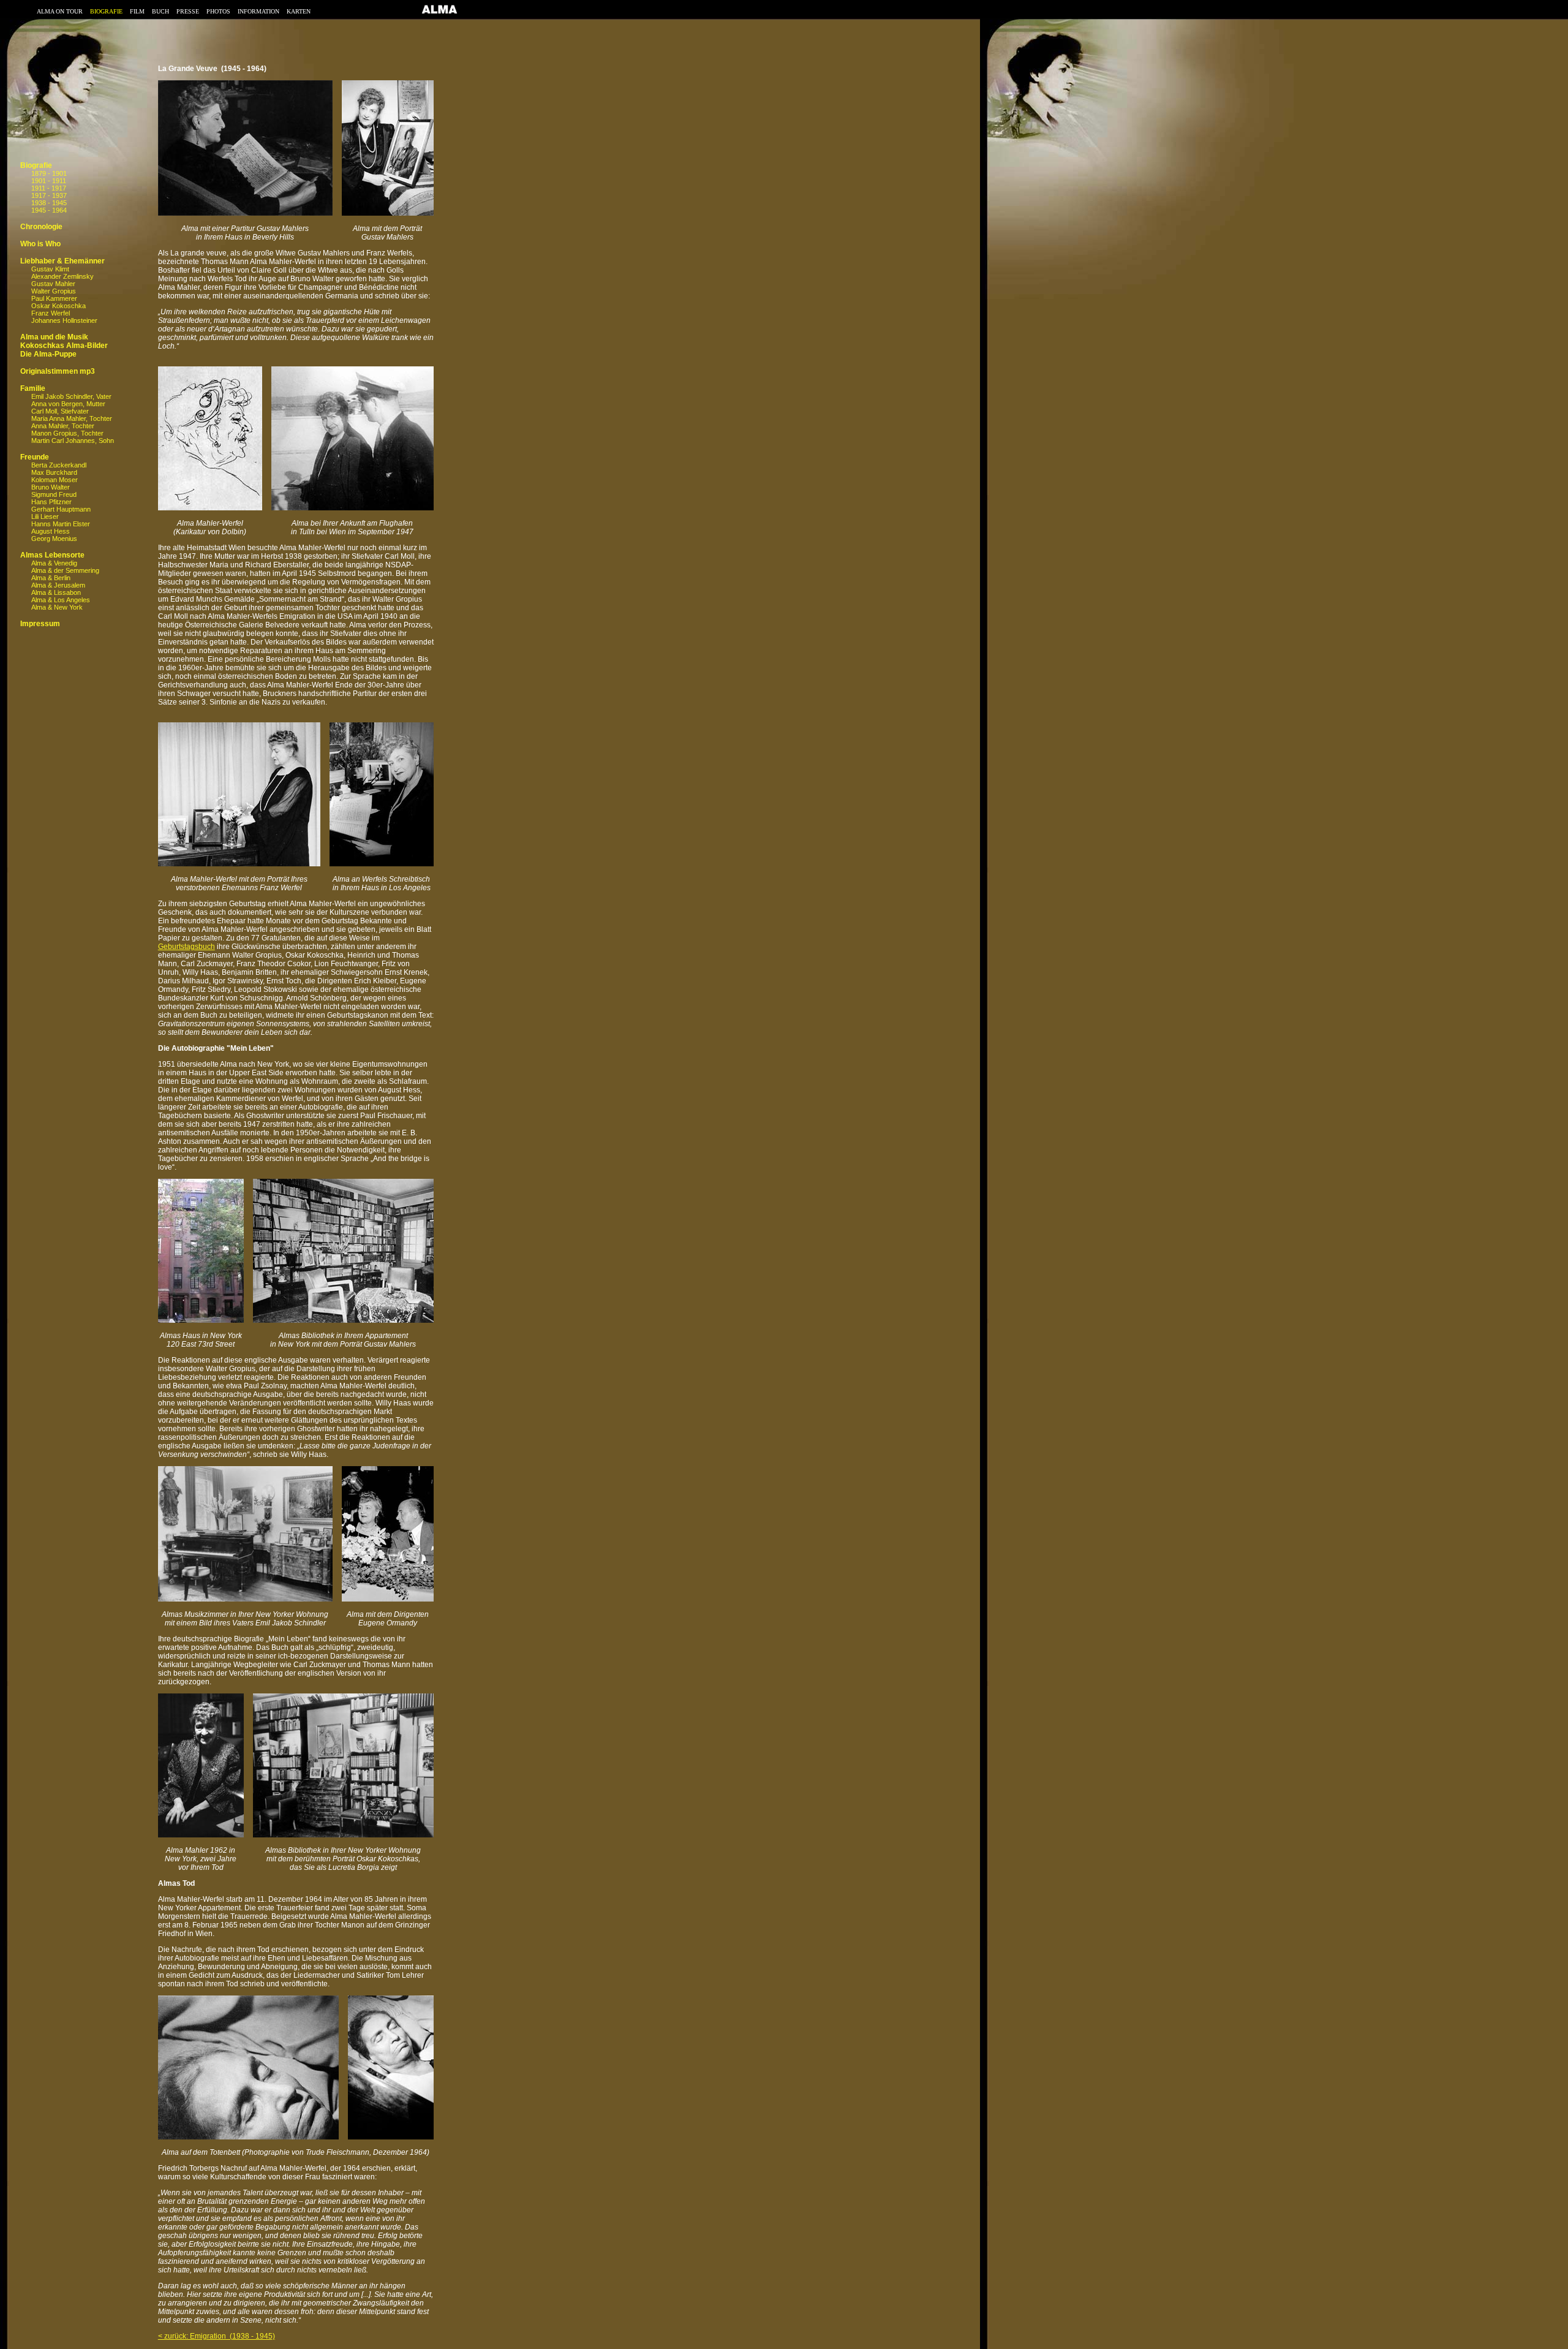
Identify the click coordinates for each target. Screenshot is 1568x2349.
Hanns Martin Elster (61, 524)
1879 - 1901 (49, 173)
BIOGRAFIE (106, 11)
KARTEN (299, 11)
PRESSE (188, 11)
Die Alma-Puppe (48, 354)
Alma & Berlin (51, 578)
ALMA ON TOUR (60, 11)
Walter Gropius (54, 291)
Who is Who (40, 244)
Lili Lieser (45, 516)
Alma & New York (57, 607)
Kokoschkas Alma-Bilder (64, 346)
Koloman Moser (55, 480)
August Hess (51, 531)
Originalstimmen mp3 (58, 371)
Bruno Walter (51, 487)
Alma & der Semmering (65, 570)
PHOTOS (218, 11)
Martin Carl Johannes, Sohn (73, 441)
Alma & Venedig (54, 563)
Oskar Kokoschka (58, 306)
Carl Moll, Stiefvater (60, 411)
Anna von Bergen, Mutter (68, 404)
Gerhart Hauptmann (61, 509)
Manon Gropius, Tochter (67, 433)
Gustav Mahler (53, 284)
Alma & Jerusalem (58, 585)
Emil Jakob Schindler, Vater (71, 396)
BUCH (160, 11)
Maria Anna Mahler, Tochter (72, 418)
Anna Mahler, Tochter (63, 426)
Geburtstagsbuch (187, 947)
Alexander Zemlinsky (62, 276)
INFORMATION (258, 11)
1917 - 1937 (49, 195)
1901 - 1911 (49, 181)
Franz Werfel (51, 313)
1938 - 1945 (49, 203)
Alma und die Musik (54, 337)
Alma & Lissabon (56, 592)
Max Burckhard (54, 472)
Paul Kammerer (54, 298)
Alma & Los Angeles (61, 600)
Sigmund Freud (54, 494)
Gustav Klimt (50, 269)
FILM (137, 11)
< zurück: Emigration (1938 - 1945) (217, 2336)
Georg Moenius (54, 539)
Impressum (40, 624)
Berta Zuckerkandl (59, 465)
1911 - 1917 (49, 188)
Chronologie (41, 227)
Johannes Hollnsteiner (64, 320)
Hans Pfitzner (51, 502)
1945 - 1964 (49, 210)
